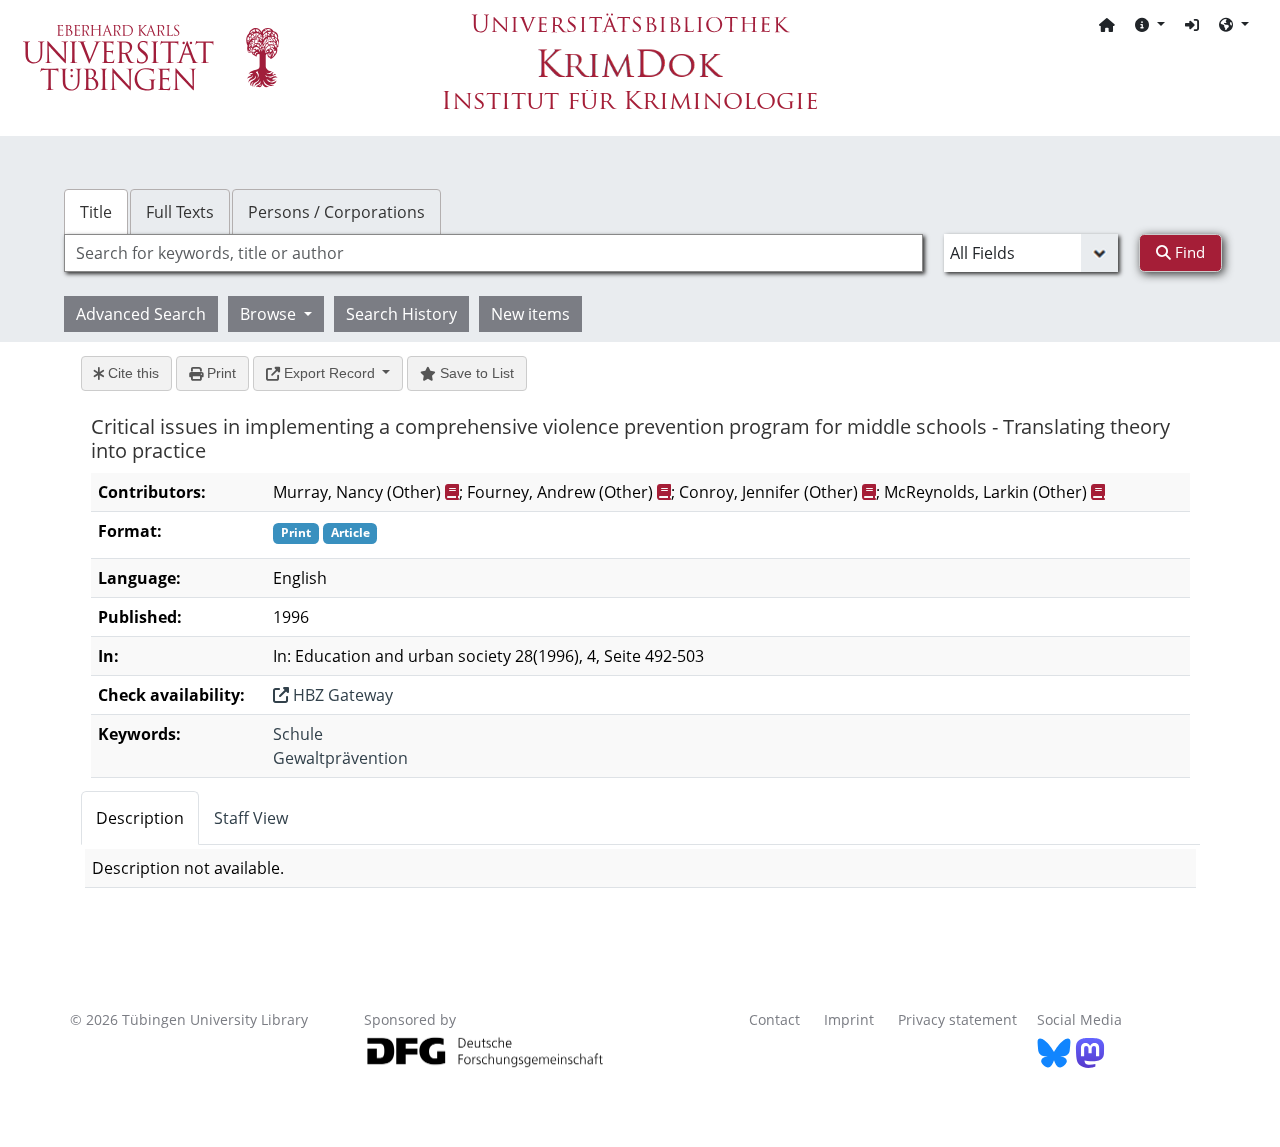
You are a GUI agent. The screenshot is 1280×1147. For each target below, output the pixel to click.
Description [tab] (140, 818)
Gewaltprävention (340, 758)
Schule (298, 734)
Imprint (849, 1019)
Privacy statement (957, 1019)
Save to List (475, 373)
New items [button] (530, 314)
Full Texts (180, 212)
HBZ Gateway (341, 695)
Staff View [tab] (251, 818)
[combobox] (493, 253)
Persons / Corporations (336, 212)
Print (219, 373)
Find (1188, 252)
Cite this (131, 373)
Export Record (329, 373)
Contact (774, 1019)
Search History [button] (401, 314)
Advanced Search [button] (141, 314)
